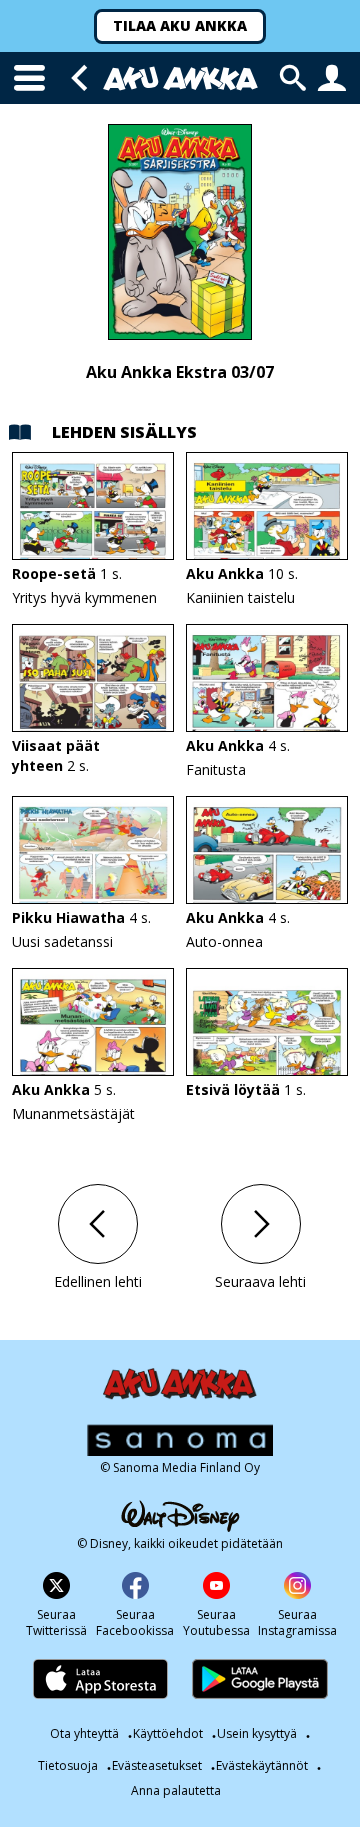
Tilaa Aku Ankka (180, 25)
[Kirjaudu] (332, 78)
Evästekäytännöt (262, 1765)
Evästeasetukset (157, 1765)
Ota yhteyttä (84, 1733)
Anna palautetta (176, 1791)
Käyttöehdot (168, 1733)
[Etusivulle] (180, 78)
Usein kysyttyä (257, 1733)
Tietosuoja (68, 1765)
